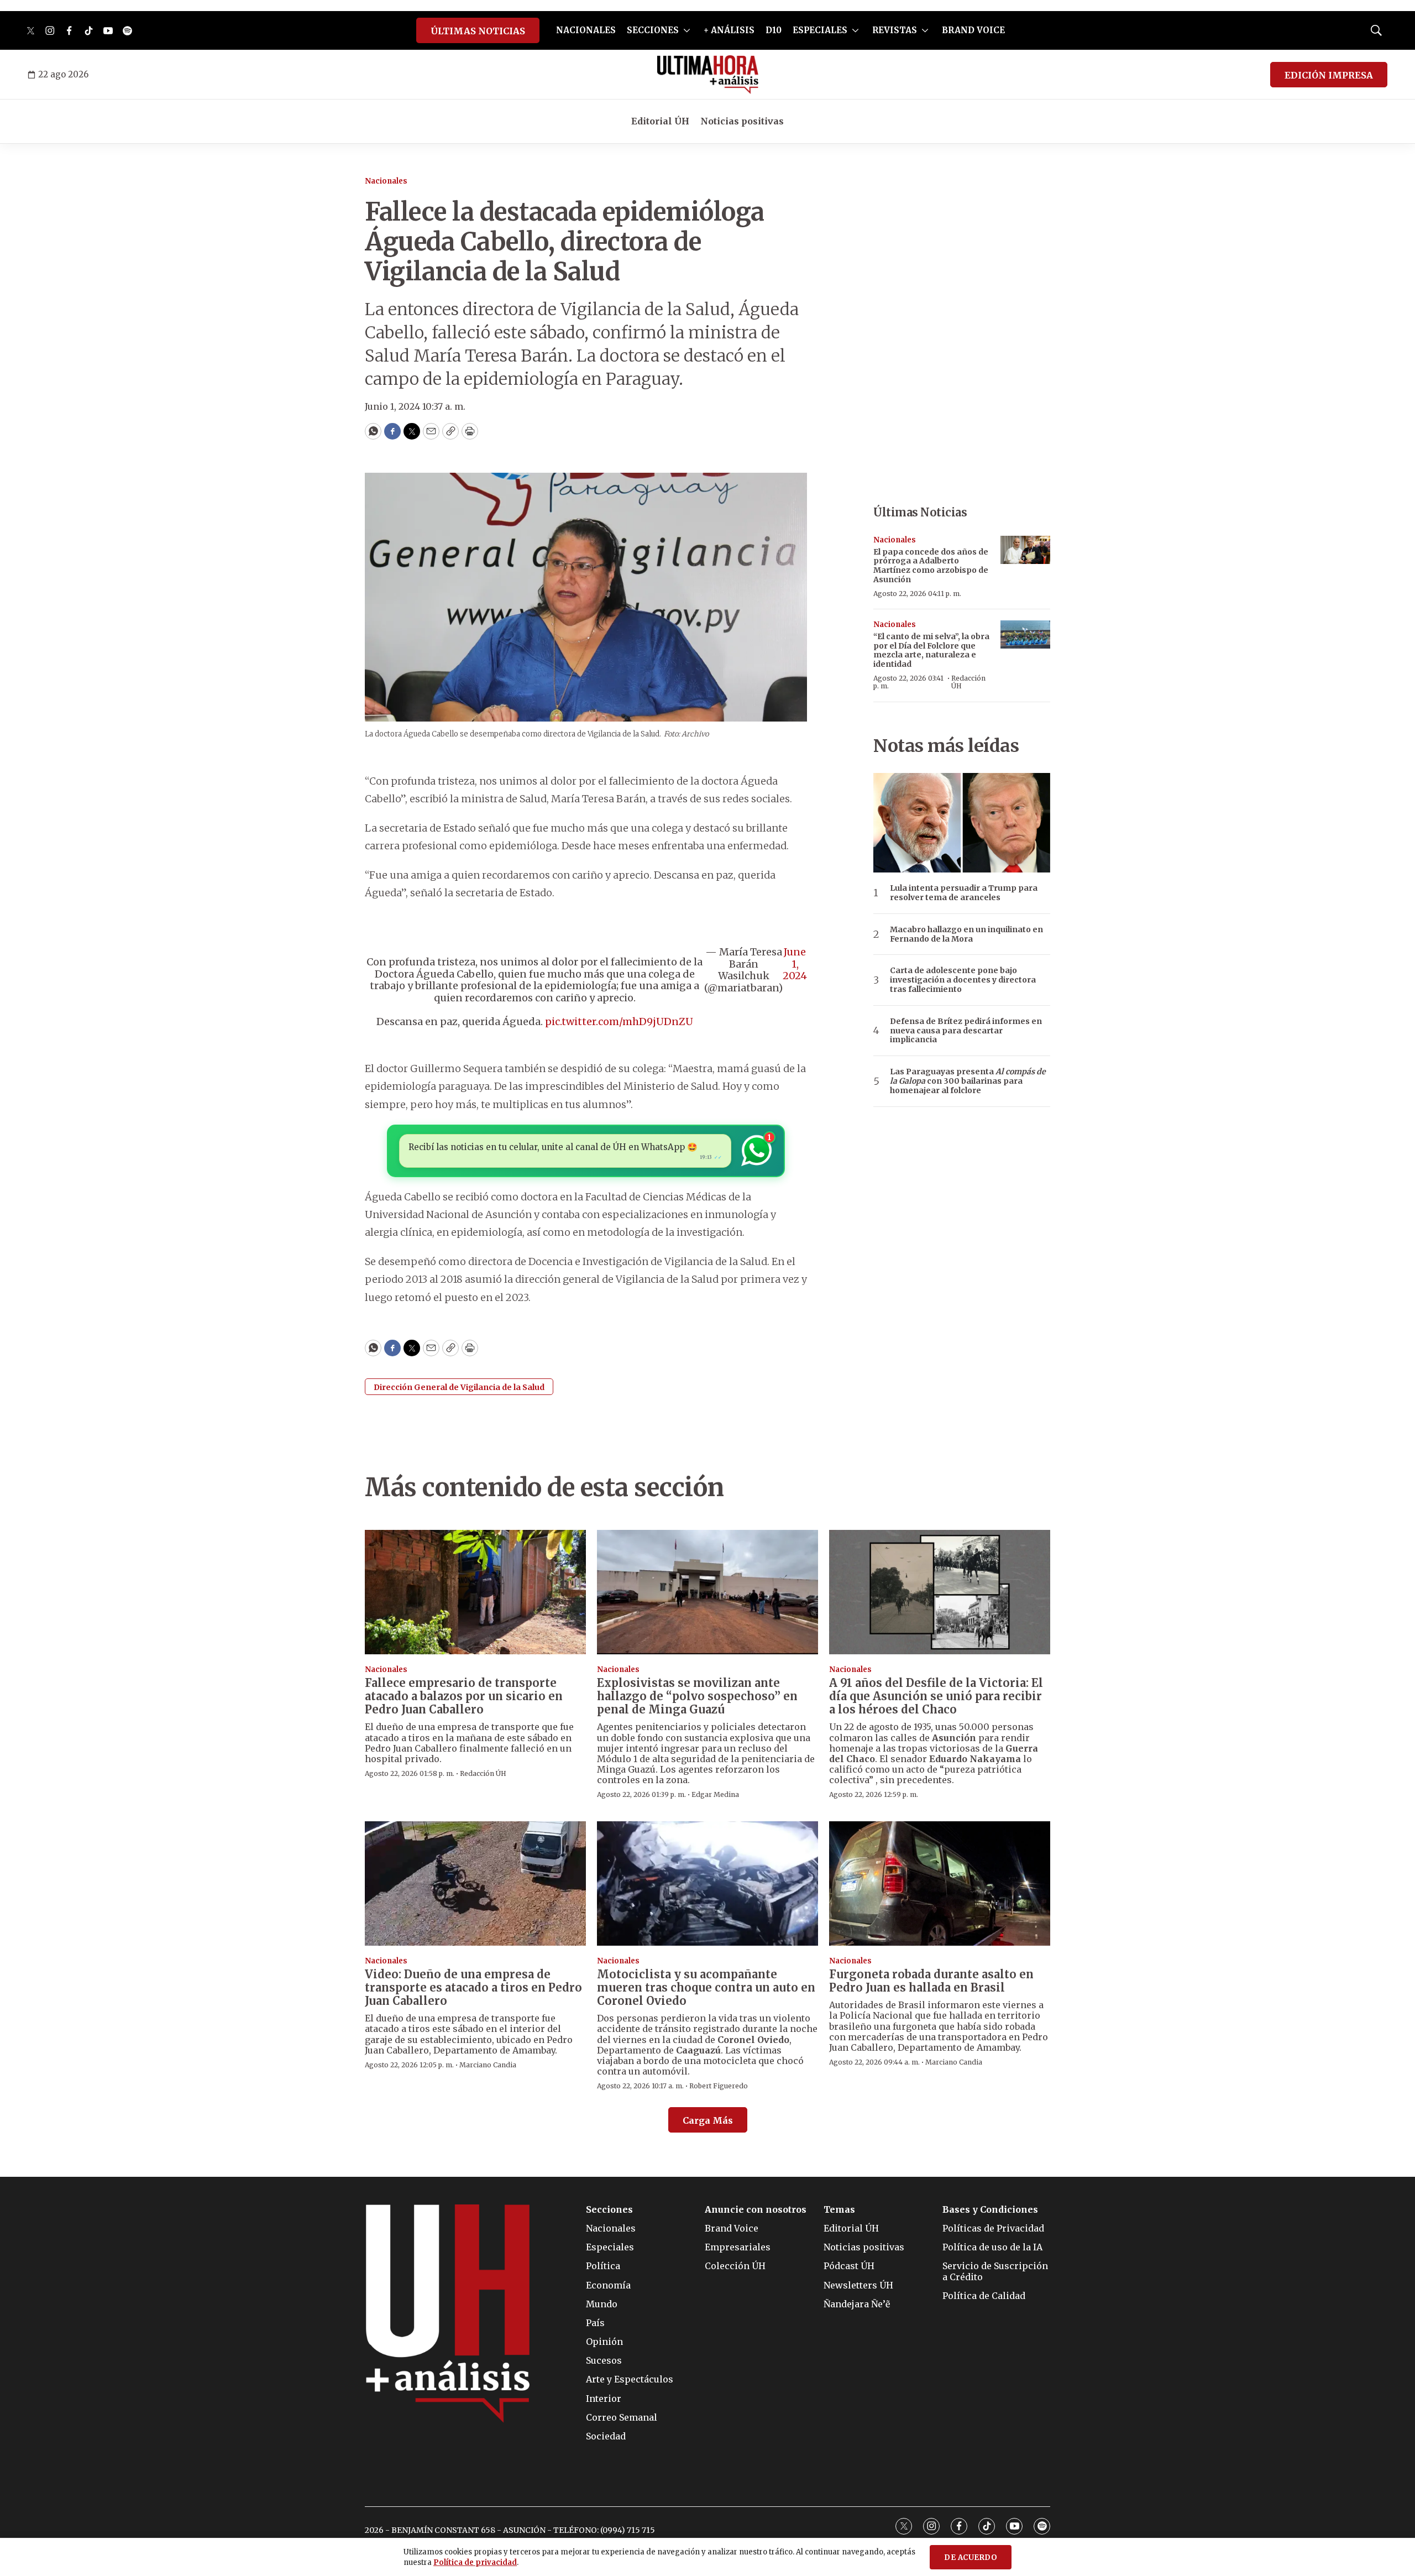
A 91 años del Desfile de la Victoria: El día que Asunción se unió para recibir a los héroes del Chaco (936, 1696)
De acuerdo (971, 2557)
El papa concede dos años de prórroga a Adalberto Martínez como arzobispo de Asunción (931, 566)
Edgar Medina (715, 1794)
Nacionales (386, 181)
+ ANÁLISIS (729, 30)
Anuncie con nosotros (756, 2210)
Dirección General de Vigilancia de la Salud (459, 1387)
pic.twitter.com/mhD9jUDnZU (619, 1021)
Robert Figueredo (719, 2086)
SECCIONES (653, 30)
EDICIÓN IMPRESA (1329, 75)
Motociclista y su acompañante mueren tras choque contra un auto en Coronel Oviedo (706, 1987)
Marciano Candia (488, 2065)
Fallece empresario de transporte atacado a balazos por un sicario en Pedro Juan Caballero (464, 1696)
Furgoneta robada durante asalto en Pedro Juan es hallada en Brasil (931, 1981)
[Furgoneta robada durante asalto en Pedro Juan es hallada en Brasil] (940, 1883)
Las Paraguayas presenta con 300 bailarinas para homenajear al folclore (968, 1081)
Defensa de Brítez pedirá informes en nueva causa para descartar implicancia (966, 1031)
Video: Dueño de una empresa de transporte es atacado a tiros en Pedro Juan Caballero (473, 1987)
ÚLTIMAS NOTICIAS (478, 31)
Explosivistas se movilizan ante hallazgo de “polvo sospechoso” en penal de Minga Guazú (697, 1696)
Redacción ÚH (968, 682)
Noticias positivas (742, 121)
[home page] (708, 75)
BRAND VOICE (973, 30)
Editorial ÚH (660, 121)
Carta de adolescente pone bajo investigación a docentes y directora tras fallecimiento (963, 980)
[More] (687, 30)
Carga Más (708, 2120)
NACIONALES (586, 30)
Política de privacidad (475, 2562)
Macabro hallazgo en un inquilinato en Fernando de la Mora (966, 934)
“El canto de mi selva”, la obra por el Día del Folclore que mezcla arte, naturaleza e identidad (931, 650)
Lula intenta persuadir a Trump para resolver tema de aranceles (964, 893)
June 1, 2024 (795, 964)
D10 (774, 30)
